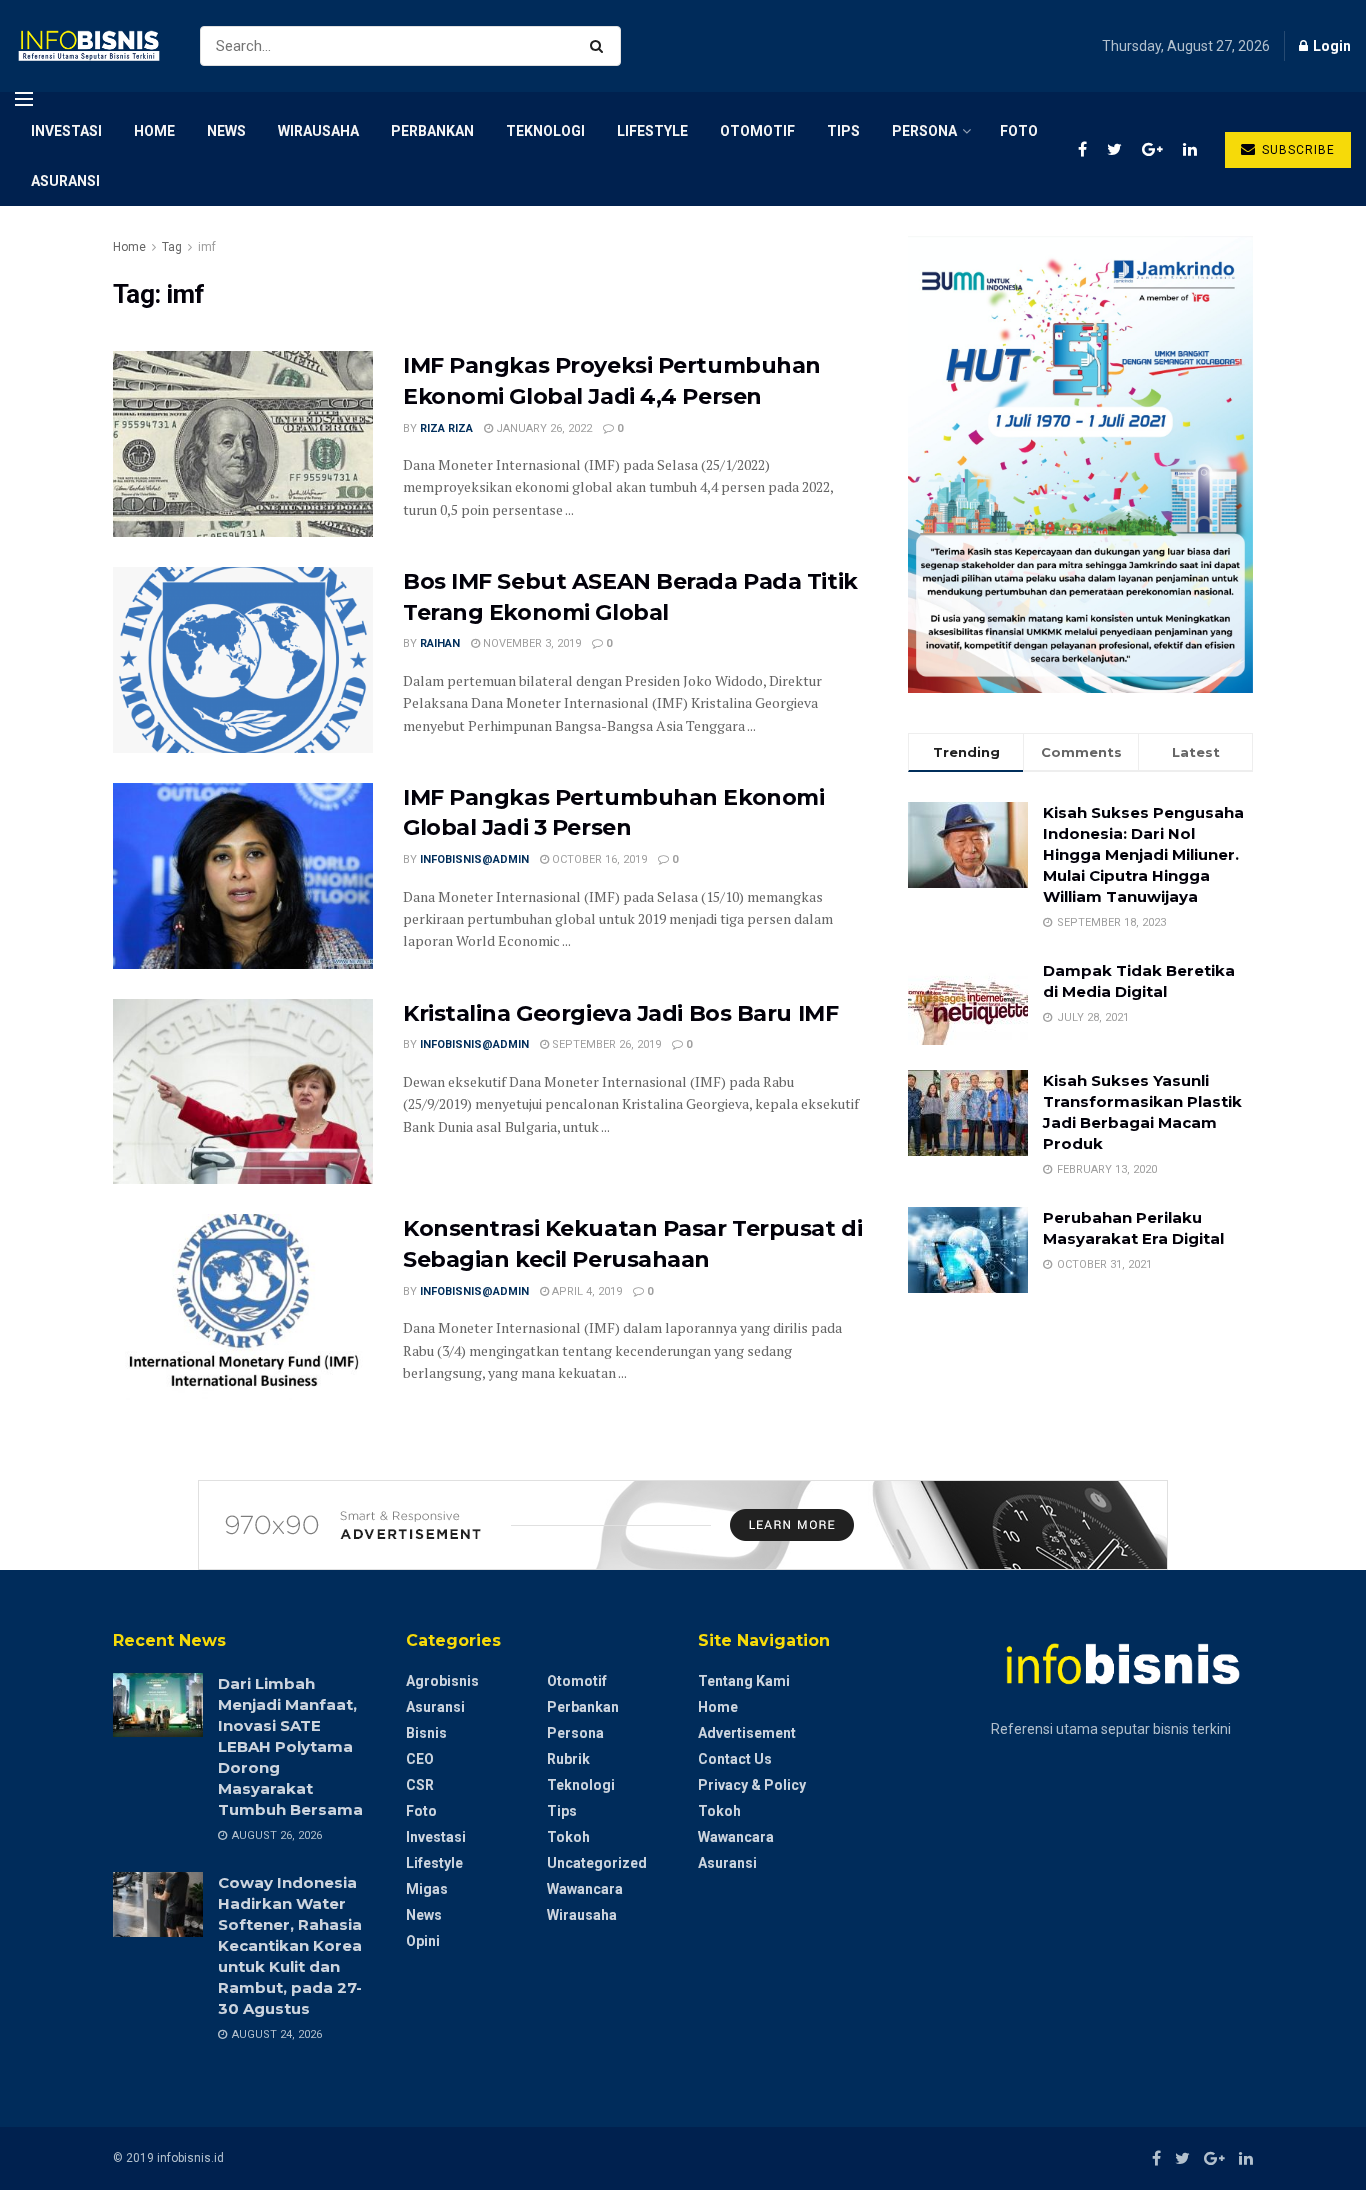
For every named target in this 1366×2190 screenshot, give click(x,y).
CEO (420, 1759)
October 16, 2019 (598, 859)
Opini (423, 1941)
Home (154, 131)
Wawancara (585, 1889)
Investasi (66, 131)
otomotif (757, 131)
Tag (172, 247)
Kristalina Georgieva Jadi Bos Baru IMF (620, 1013)
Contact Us (735, 1759)
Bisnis (426, 1733)
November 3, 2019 (530, 643)
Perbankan (432, 131)
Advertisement (747, 1733)
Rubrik (568, 1759)
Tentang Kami (744, 1681)
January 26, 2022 (542, 428)
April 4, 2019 (585, 1291)
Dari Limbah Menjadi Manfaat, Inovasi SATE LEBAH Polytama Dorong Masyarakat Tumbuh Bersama (290, 1746)
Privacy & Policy (752, 1785)
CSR (420, 1785)
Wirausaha (318, 131)
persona (924, 131)
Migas (427, 1889)
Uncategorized (597, 1863)
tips (843, 131)
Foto (1019, 131)
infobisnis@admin (474, 859)
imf (207, 247)
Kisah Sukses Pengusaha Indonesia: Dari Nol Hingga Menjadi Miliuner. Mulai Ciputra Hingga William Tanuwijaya (1143, 854)
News (226, 131)
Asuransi (65, 181)
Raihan (440, 643)
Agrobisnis (442, 1681)
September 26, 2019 (605, 1044)
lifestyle (652, 131)
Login (1330, 46)
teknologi (545, 131)
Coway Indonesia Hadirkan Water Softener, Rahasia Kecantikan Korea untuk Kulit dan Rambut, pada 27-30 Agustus (290, 1945)
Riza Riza (446, 428)
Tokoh (568, 1837)
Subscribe (1296, 150)
